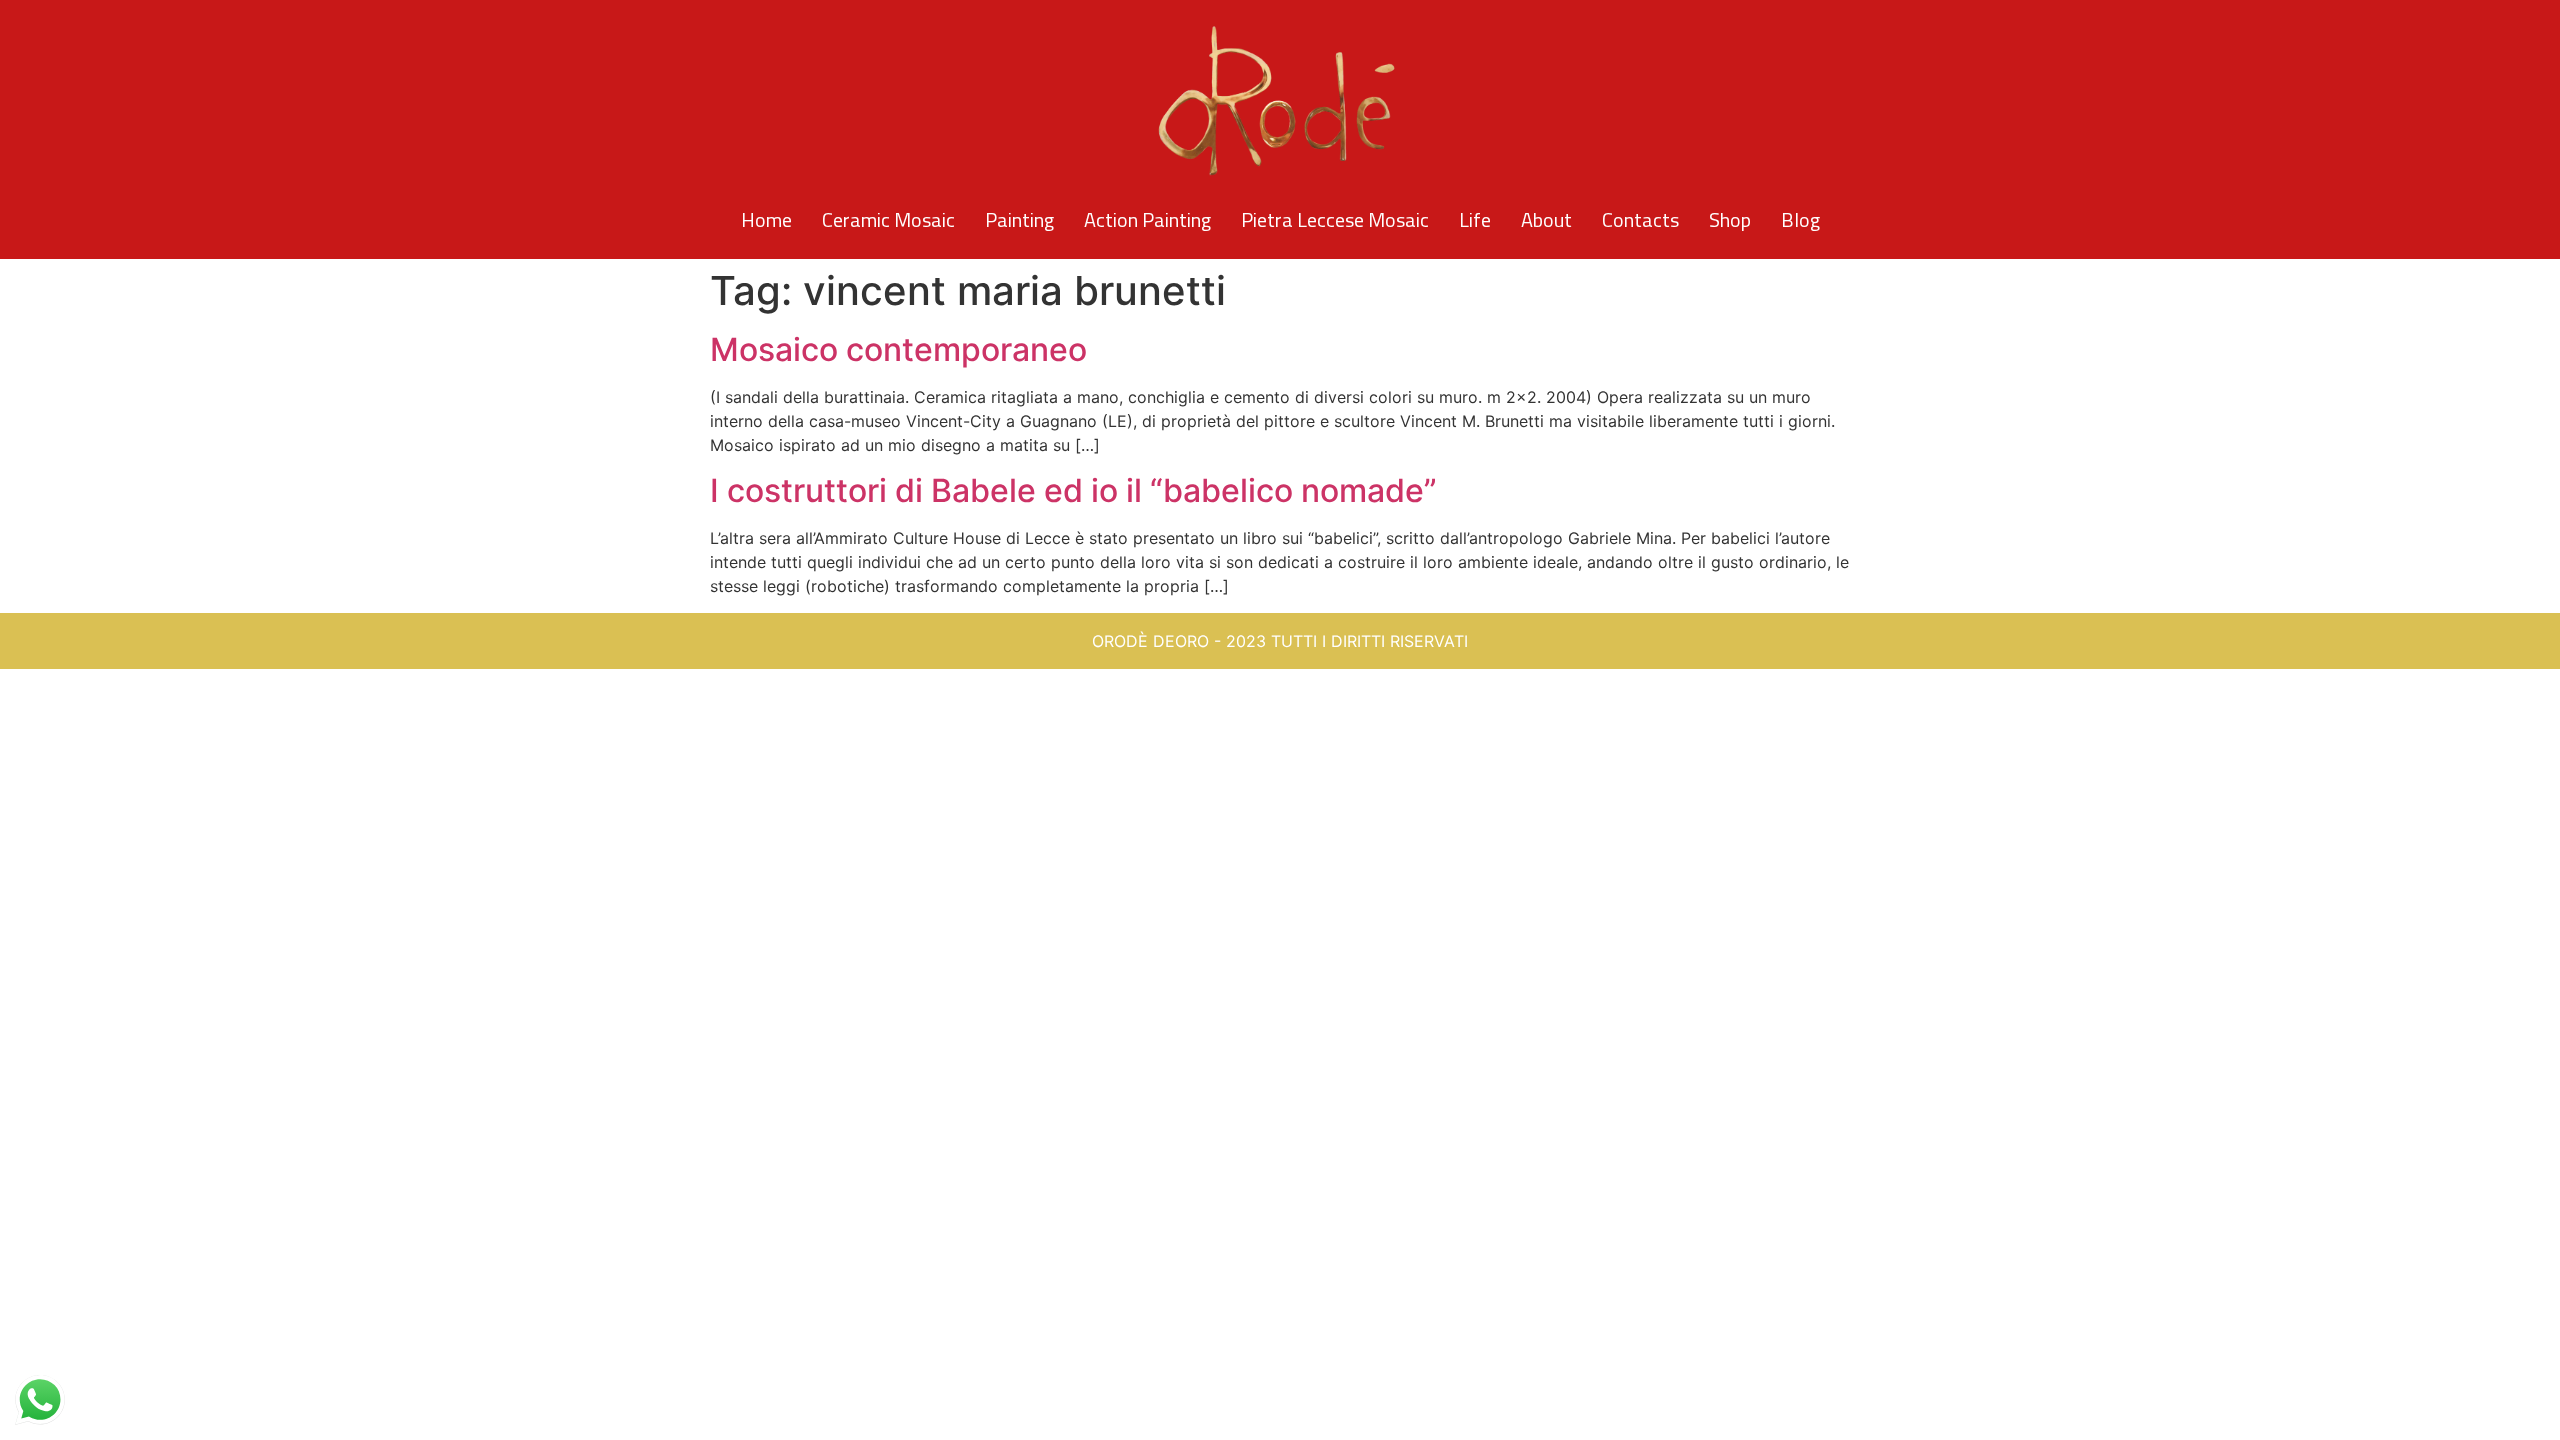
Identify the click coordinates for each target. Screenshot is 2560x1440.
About (1546, 219)
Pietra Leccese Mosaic (1335, 219)
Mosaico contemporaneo (898, 349)
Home (766, 219)
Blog (1800, 219)
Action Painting (1147, 219)
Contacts (1640, 219)
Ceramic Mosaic (888, 219)
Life (1475, 219)
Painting (1019, 219)
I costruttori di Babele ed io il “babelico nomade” (1073, 490)
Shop (1730, 219)
